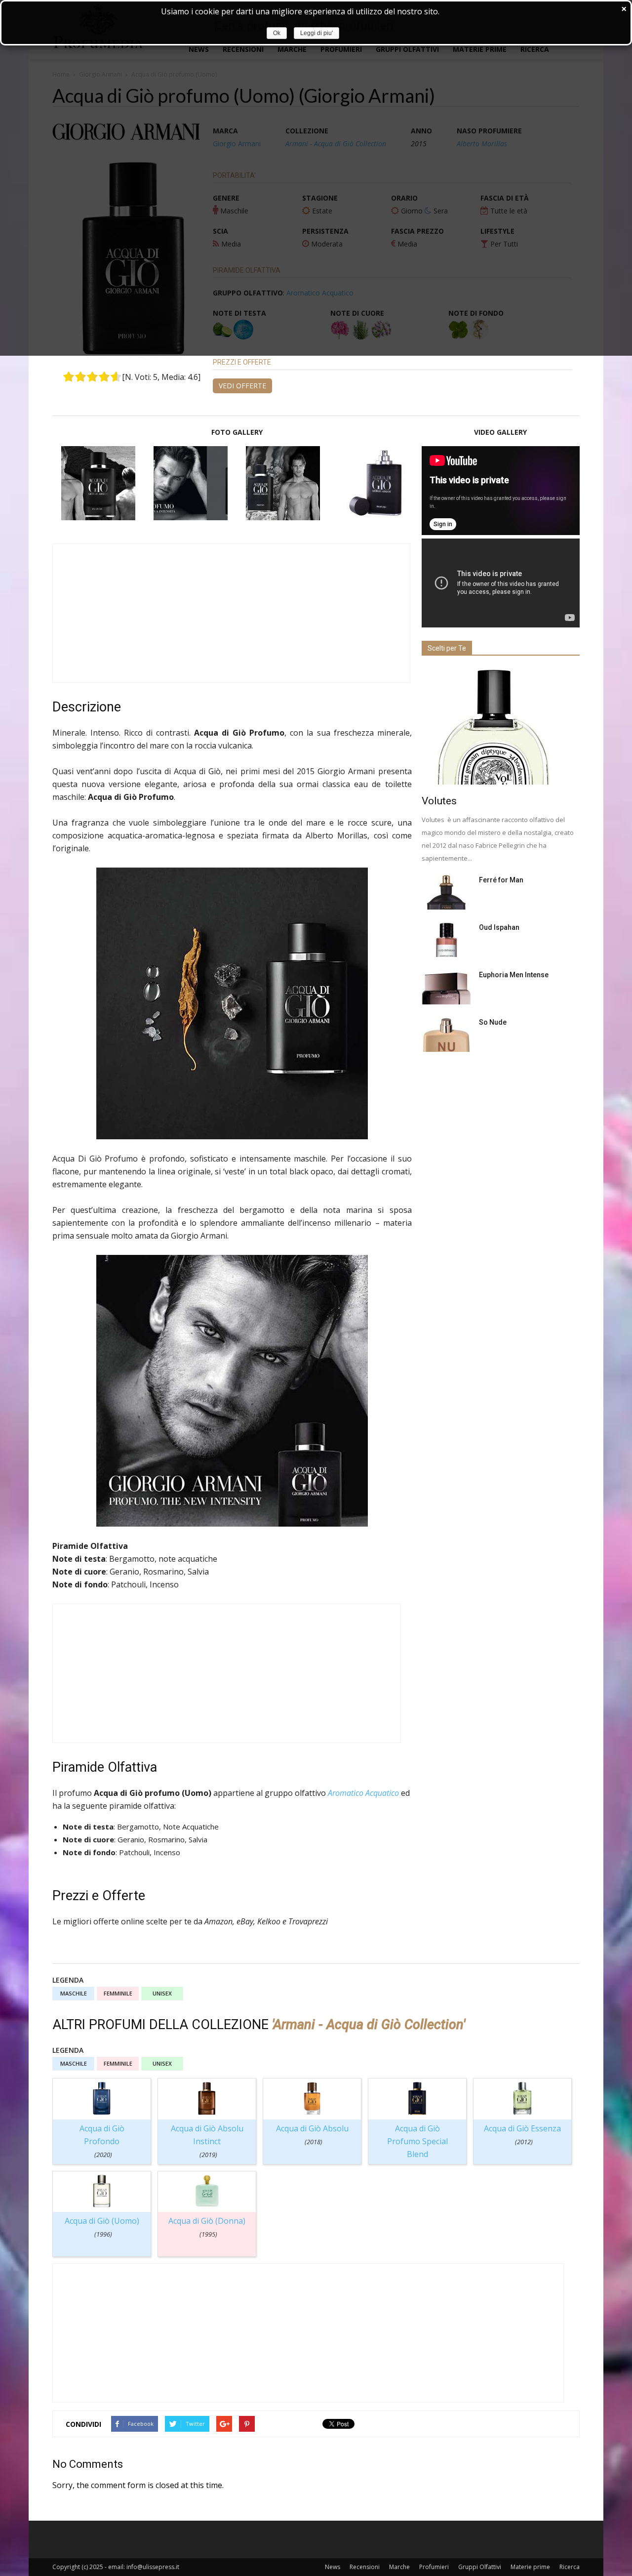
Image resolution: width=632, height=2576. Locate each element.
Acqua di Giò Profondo (102, 2141)
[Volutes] (501, 727)
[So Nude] (446, 1035)
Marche (399, 2567)
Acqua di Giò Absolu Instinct (207, 2141)
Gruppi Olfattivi (480, 2567)
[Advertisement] (231, 613)
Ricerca (570, 2567)
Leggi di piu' (316, 33)
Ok (277, 33)
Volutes (439, 801)
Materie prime (530, 2567)
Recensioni (365, 2567)
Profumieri (434, 2567)
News (333, 2567)
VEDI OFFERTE (242, 386)
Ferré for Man (501, 880)
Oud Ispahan (499, 927)
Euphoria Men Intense (514, 975)
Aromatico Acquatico (363, 1793)
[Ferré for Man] (446, 892)
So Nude (493, 1022)
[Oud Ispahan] (446, 940)
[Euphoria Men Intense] (446, 987)
